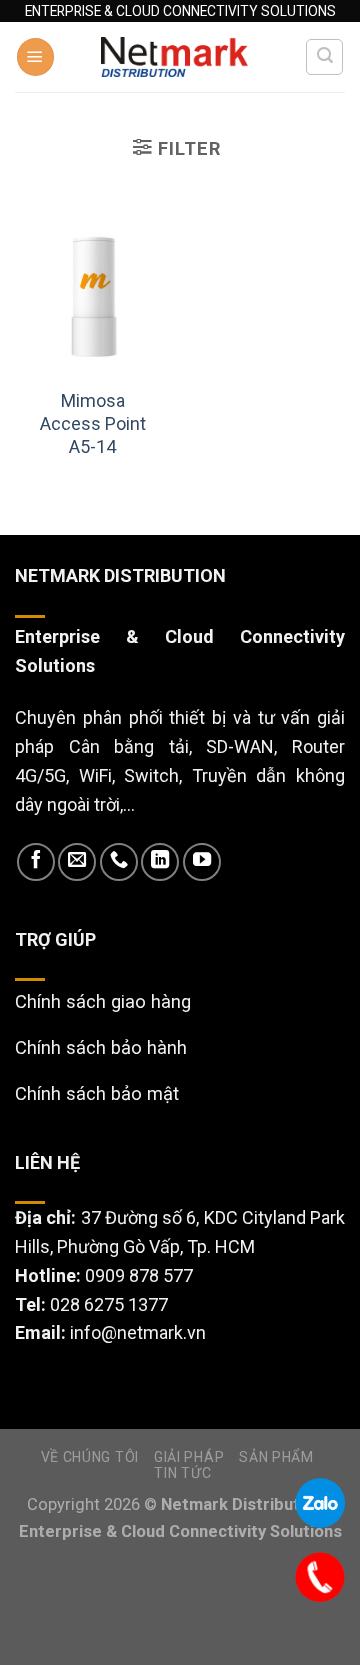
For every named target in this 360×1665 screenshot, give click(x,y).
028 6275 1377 (109, 1304)
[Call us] (119, 862)
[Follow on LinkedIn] (160, 862)
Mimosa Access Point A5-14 (93, 424)
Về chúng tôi (90, 1457)
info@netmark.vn (138, 1332)
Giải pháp (189, 1457)
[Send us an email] (77, 862)
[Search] (324, 57)
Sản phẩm (276, 1457)
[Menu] (35, 56)
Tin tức (182, 1473)
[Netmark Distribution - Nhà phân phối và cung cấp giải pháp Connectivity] (174, 57)
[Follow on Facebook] (36, 862)
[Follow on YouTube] (202, 862)
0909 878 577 (139, 1275)
